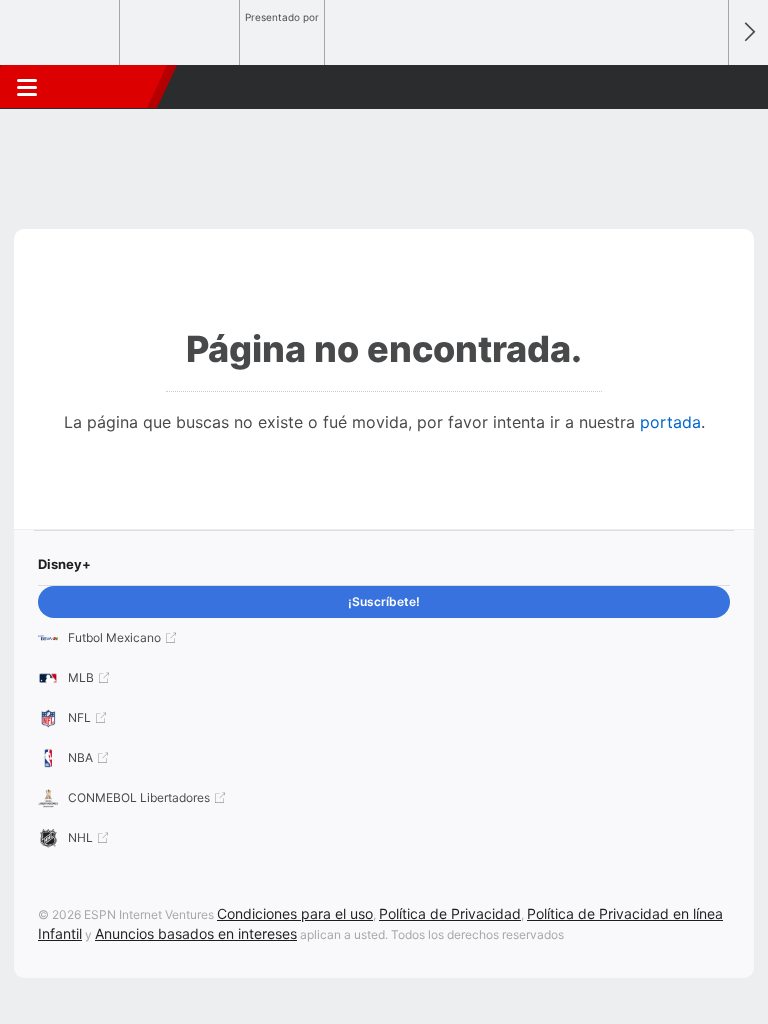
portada (670, 422)
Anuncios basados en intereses (196, 933)
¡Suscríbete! (384, 601)
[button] (702, 87)
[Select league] (61, 33)
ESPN (107, 87)
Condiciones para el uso (295, 913)
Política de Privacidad (450, 913)
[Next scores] (748, 32)
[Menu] (27, 87)
